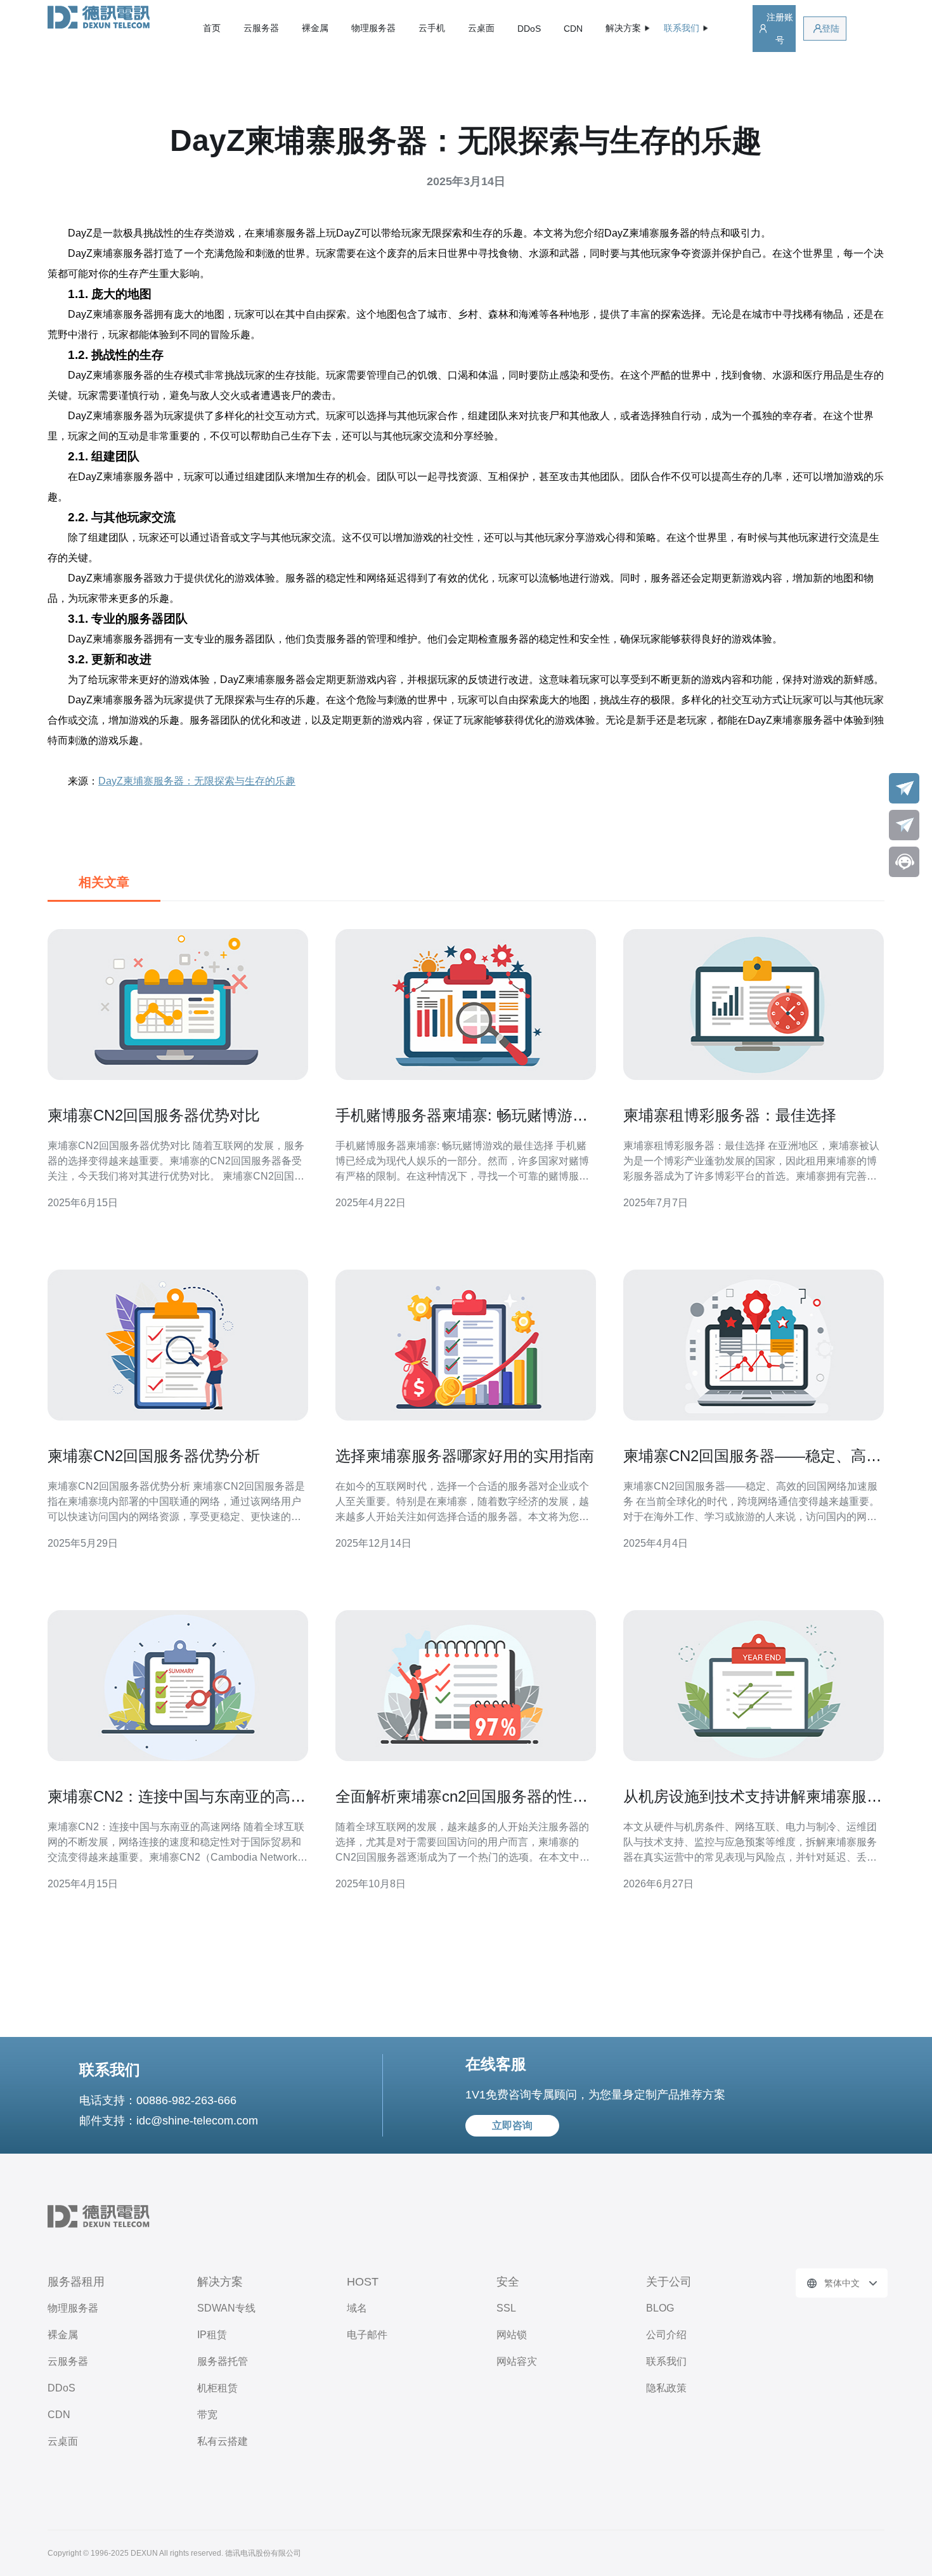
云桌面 (481, 28)
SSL (506, 2308)
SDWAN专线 (226, 2308)
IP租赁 (212, 2335)
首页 (212, 28)
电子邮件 (367, 2335)
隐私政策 (666, 2388)
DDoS (529, 29)
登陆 (831, 29)
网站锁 (512, 2335)
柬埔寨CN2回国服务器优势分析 (154, 1456)
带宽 (207, 2415)
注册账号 (780, 29)
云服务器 (261, 28)
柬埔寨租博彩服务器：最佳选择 (730, 1115)
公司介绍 (666, 2335)
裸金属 (315, 28)
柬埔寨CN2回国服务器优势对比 (154, 1115)
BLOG (660, 2308)
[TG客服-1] (904, 788)
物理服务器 (373, 28)
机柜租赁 (217, 2388)
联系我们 (666, 2361)
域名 (357, 2308)
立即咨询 (512, 2125)
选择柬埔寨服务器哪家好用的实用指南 (465, 1456)
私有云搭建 (223, 2441)
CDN (573, 29)
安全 (508, 2282)
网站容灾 (517, 2361)
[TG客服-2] (904, 825)
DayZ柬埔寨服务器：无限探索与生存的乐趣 (197, 781)
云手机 (432, 28)
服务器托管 (223, 2361)
